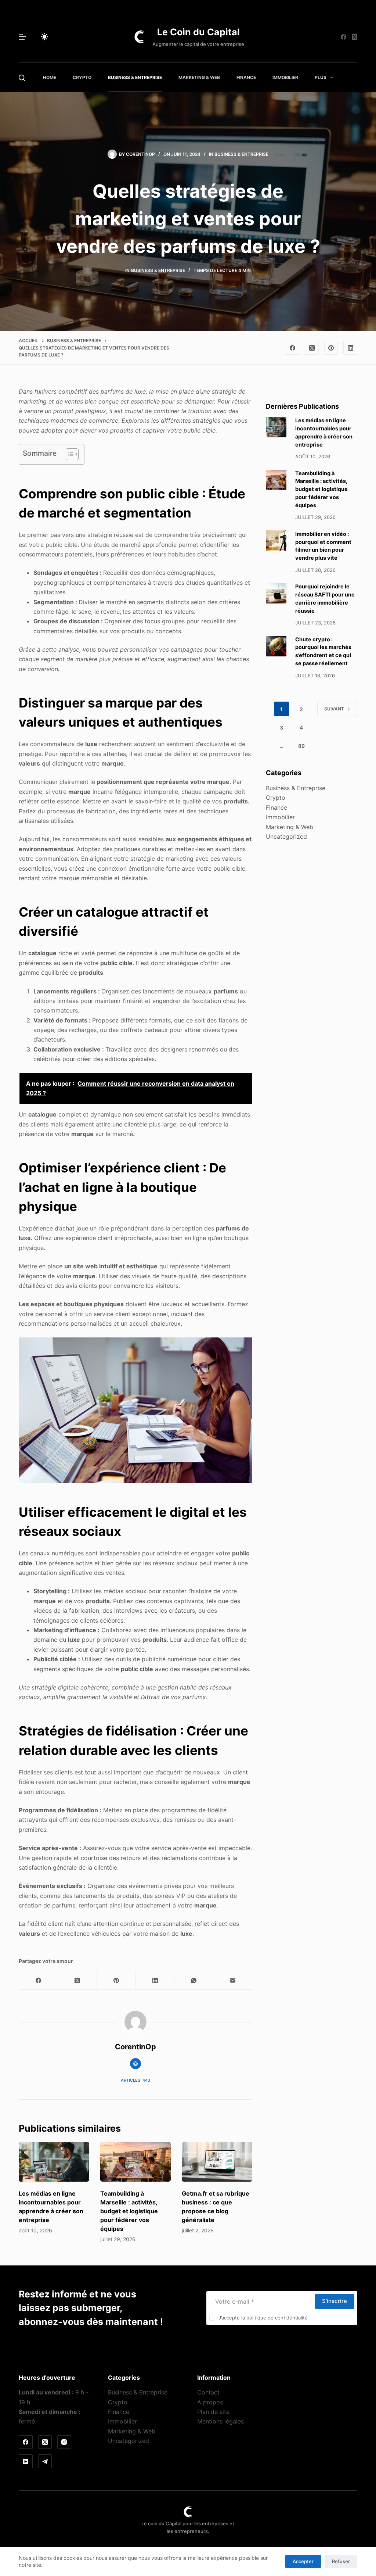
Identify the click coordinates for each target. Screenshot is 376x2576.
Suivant (334, 709)
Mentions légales (220, 2421)
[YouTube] (26, 2461)
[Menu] (22, 37)
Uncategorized (286, 836)
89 (301, 746)
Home (50, 77)
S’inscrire (335, 2301)
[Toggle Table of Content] (68, 454)
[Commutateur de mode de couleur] (44, 37)
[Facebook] (344, 37)
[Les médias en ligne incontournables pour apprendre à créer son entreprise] (54, 2162)
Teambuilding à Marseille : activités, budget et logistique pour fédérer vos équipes (129, 2211)
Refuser (341, 2561)
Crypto (82, 77)
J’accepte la (263, 2318)
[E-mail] (233, 1980)
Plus (321, 77)
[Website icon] (135, 2064)
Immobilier (285, 77)
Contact (208, 2392)
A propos (210, 2402)
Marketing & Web (199, 77)
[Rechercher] (22, 78)
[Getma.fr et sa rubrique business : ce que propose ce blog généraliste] (217, 2162)
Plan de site (213, 2412)
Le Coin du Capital (198, 32)
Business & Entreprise (135, 77)
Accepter (303, 2561)
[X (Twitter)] (355, 37)
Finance (246, 77)
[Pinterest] (331, 348)
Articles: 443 (135, 2080)
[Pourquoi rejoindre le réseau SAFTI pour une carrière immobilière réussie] (276, 593)
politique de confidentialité (277, 2318)
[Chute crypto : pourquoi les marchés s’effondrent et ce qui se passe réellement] (276, 646)
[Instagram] (64, 2442)
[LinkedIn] (350, 348)
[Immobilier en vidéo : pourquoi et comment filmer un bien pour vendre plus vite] (276, 541)
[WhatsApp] (194, 1980)
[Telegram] (45, 2461)
